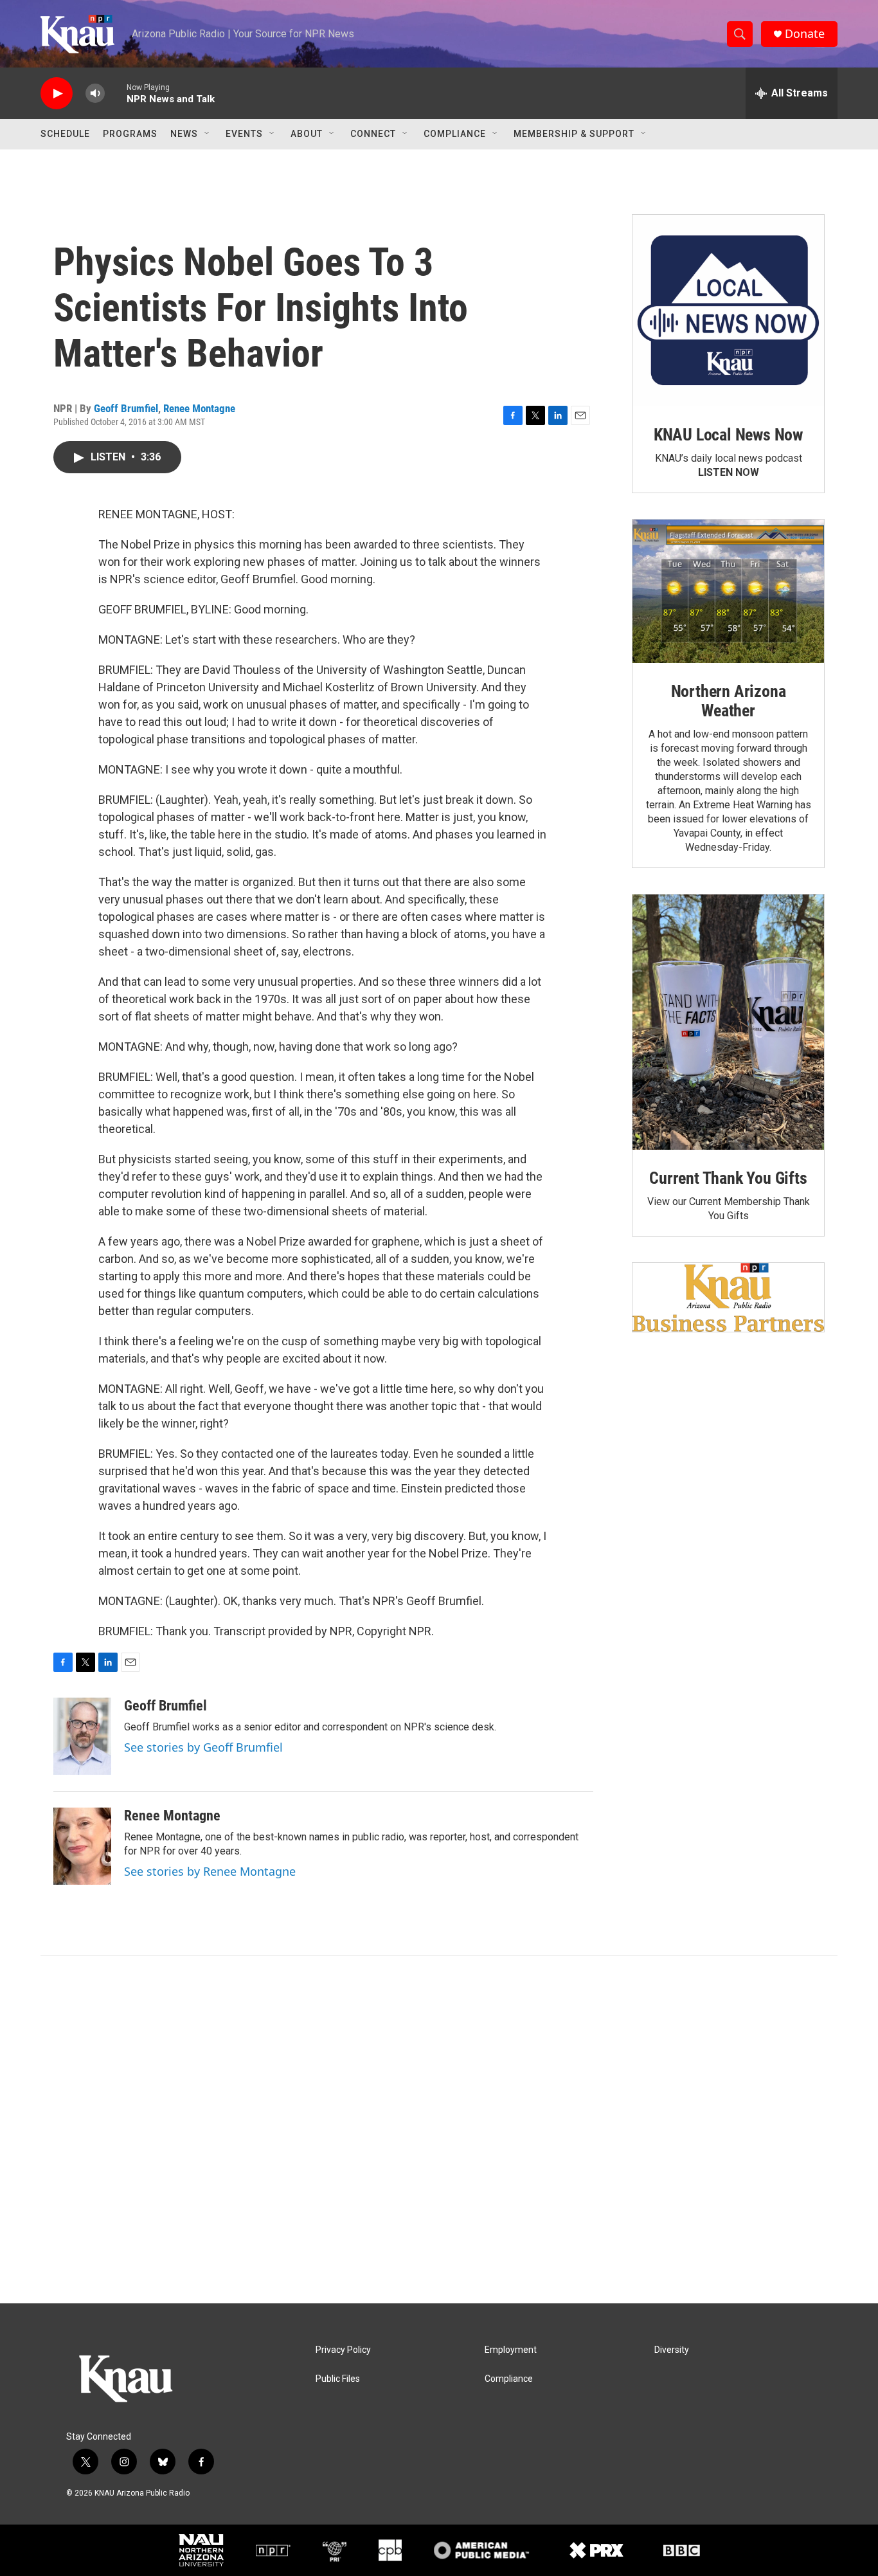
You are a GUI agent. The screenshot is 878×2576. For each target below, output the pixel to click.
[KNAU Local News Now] (728, 311)
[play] (57, 94)
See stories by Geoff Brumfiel (203, 1747)
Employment (511, 2350)
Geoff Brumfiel (126, 408)
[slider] (116, 93)
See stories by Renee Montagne (210, 1871)
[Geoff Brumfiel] (82, 1736)
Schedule (65, 134)
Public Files (338, 2379)
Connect (373, 134)
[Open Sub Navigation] (208, 134)
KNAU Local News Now (728, 435)
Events (244, 134)
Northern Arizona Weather (729, 701)
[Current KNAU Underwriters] (728, 1297)
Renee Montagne (199, 408)
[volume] (95, 94)
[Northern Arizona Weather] (728, 592)
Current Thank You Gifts (728, 1178)
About (307, 134)
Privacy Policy (343, 2350)
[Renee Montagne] (82, 1846)
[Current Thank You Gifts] (728, 1022)
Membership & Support (574, 134)
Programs (130, 134)
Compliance (455, 134)
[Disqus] (439, 2130)
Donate (805, 34)
